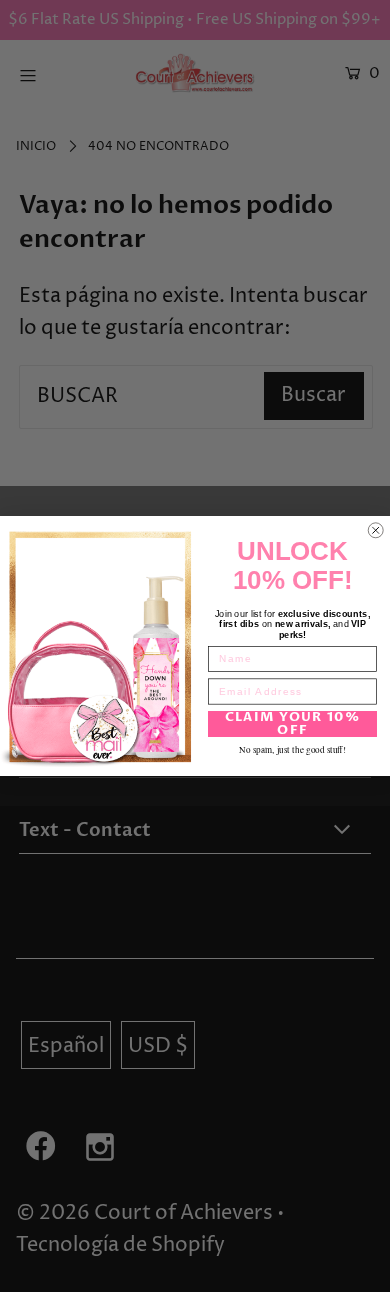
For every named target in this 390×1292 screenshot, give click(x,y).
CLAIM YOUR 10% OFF (293, 724)
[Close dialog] (376, 531)
